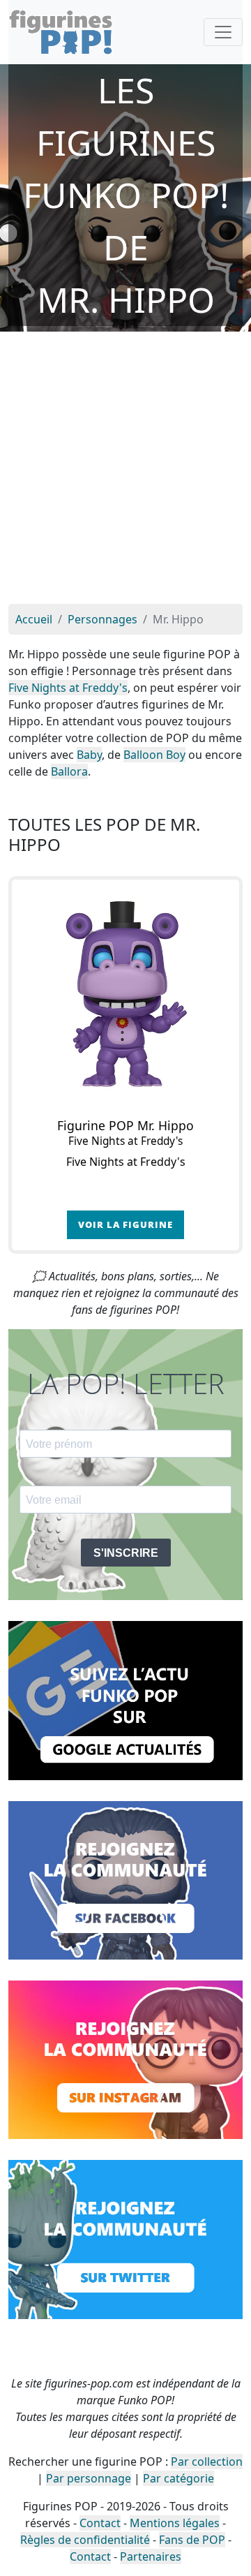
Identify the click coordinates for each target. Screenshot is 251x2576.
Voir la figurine (125, 1224)
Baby (89, 755)
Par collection (207, 2462)
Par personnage (89, 2478)
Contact (100, 2523)
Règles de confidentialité (85, 2540)
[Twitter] (125, 2238)
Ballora (69, 771)
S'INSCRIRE (126, 1553)
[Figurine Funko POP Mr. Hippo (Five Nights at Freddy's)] (125, 993)
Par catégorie (178, 2478)
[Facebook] (125, 1879)
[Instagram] (125, 2059)
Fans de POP (192, 2540)
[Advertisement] (125, 471)
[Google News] (125, 1699)
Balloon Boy (154, 755)
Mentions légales (175, 2523)
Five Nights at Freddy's (68, 688)
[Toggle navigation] (223, 32)
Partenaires (151, 2556)
